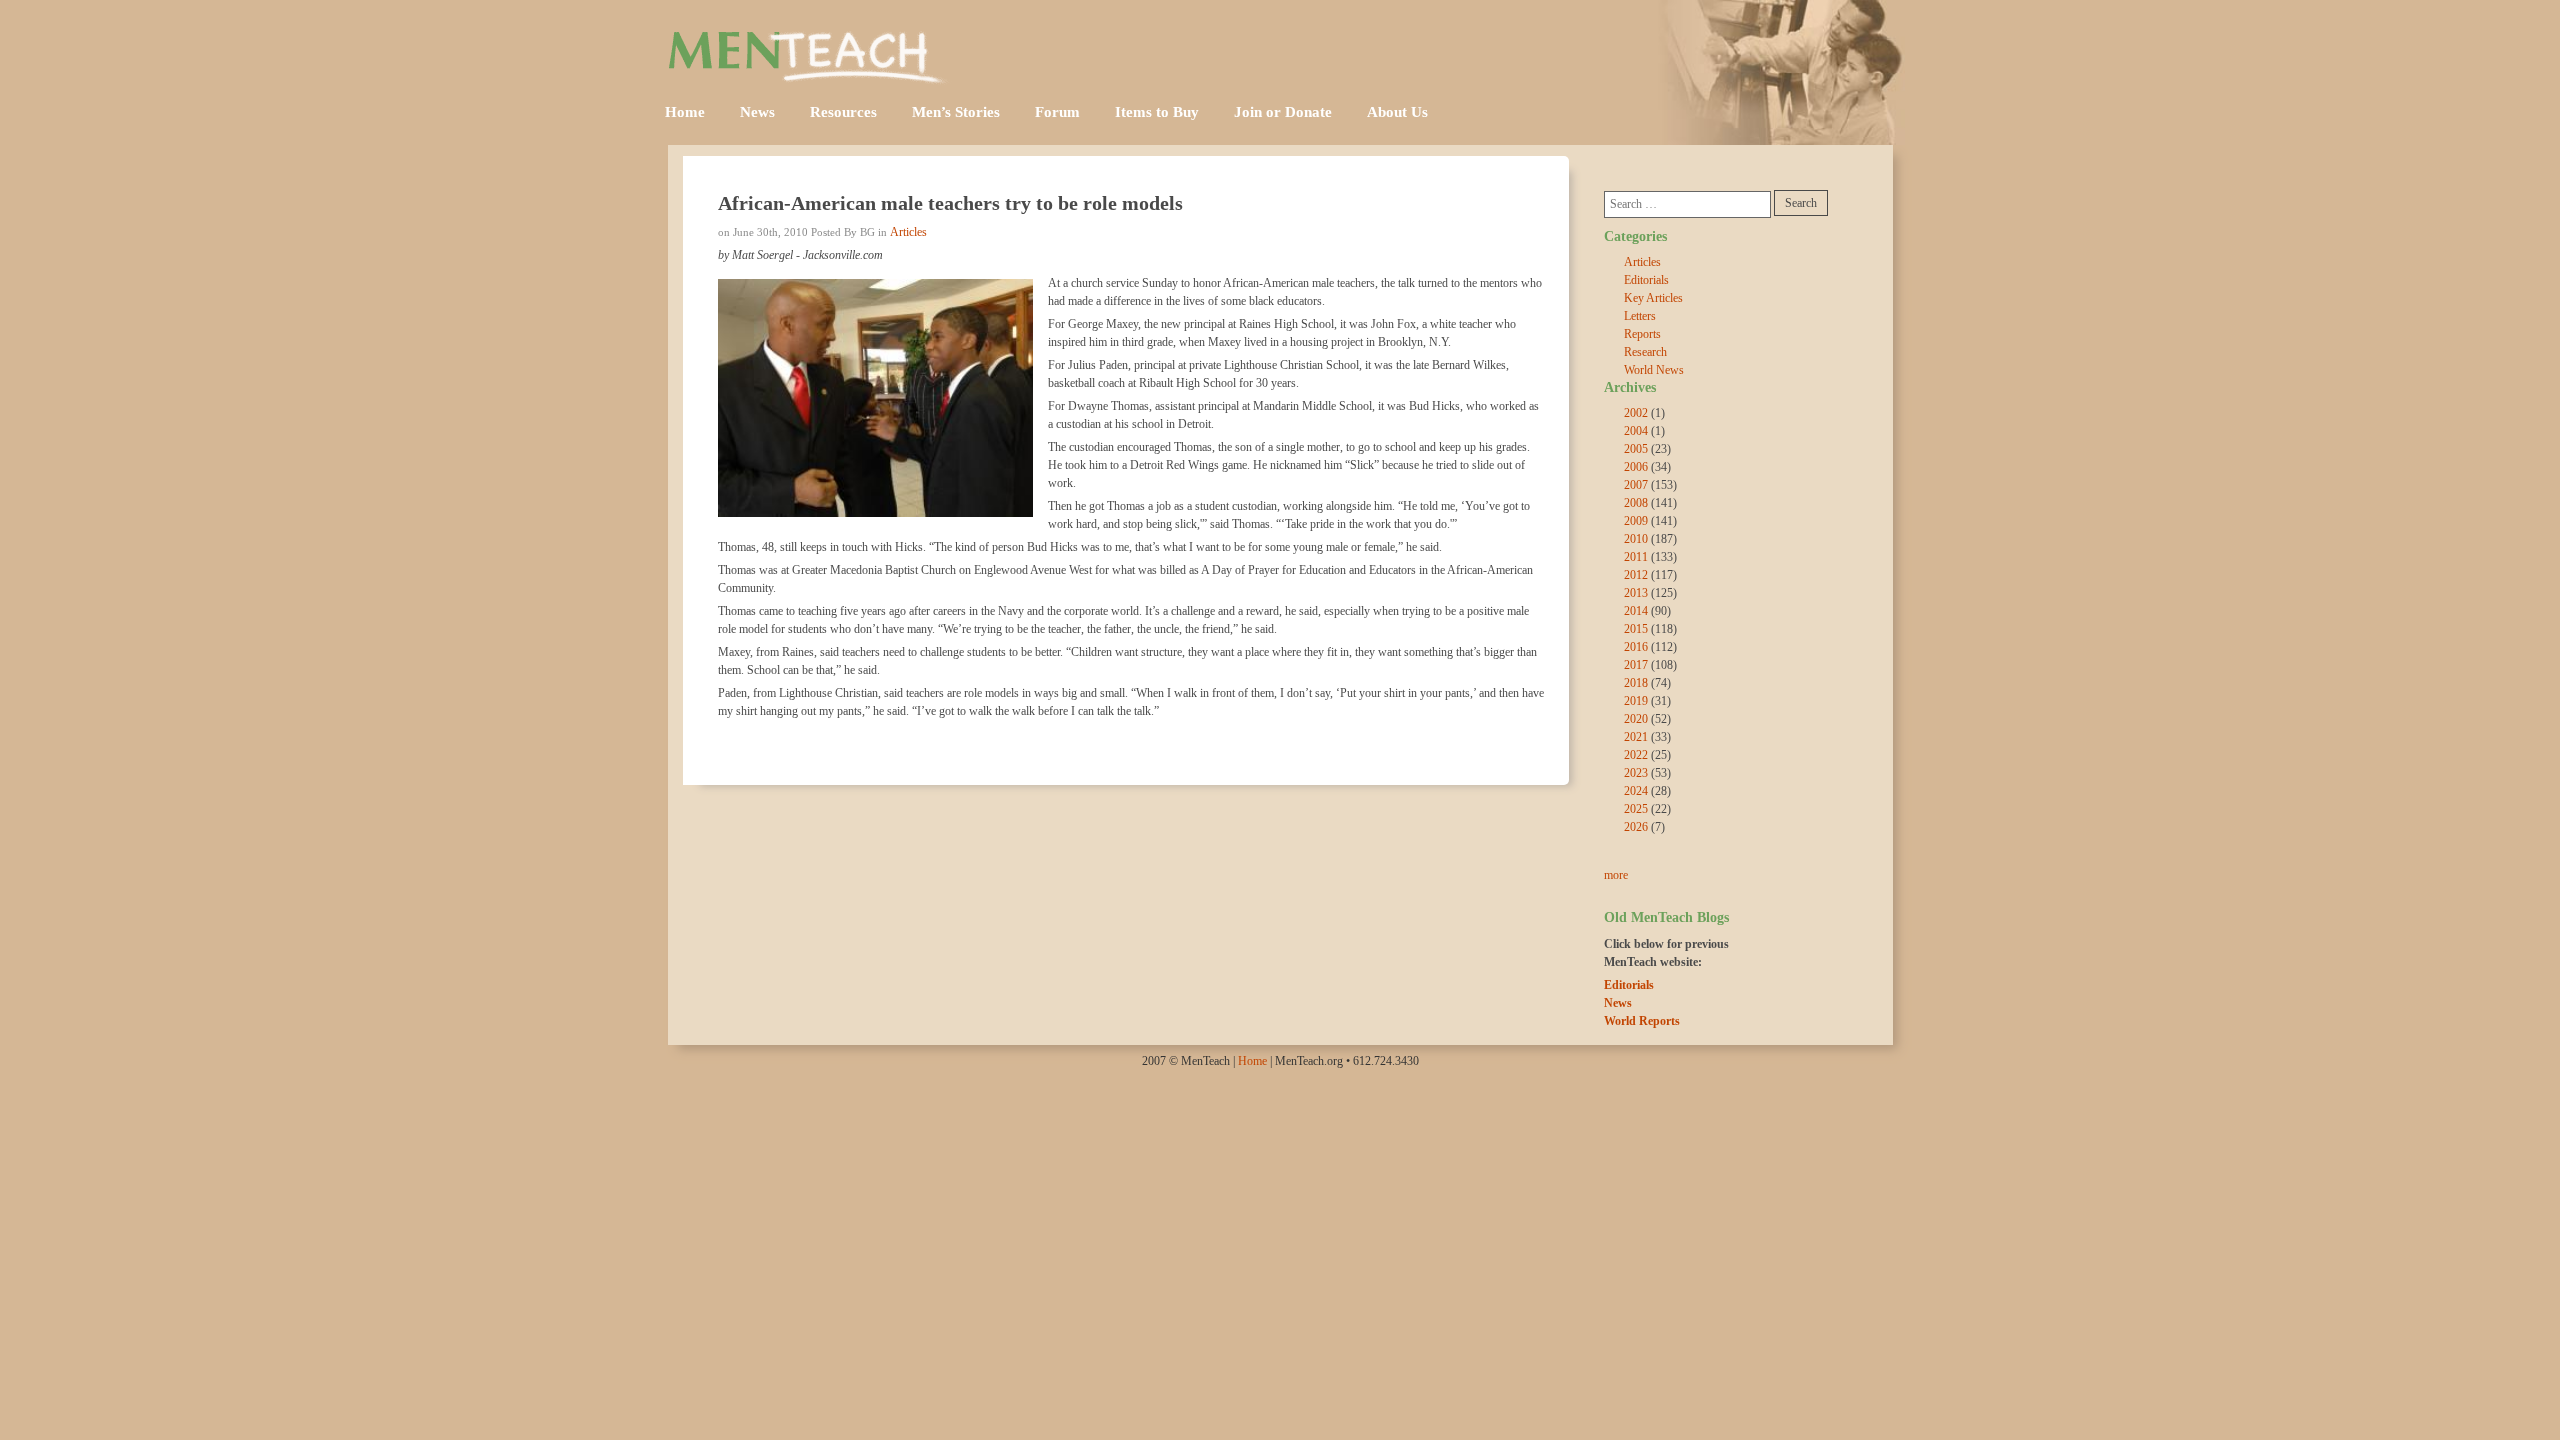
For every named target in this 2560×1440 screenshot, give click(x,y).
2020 (1636, 719)
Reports (1642, 334)
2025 (1636, 809)
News (757, 112)
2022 (1636, 755)
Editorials (1646, 280)
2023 (1636, 773)
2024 (1636, 791)
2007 (1636, 485)
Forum (1057, 112)
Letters (1640, 316)
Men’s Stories (956, 112)
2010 (1636, 539)
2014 (1636, 611)
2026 (1636, 827)
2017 (1636, 665)
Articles (908, 232)
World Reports (1642, 1021)
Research (1645, 352)
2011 (1636, 557)
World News (1654, 370)
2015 (1636, 629)
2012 (1636, 575)
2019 (1636, 701)
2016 (1636, 647)
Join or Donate (1283, 112)
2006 (1636, 467)
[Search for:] (1687, 204)
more (1616, 875)
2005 (1636, 449)
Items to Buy (1157, 112)
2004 (1636, 431)
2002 (1636, 413)
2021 (1636, 737)
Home (685, 112)
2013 (1636, 593)
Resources (843, 112)
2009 (1636, 521)
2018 (1636, 683)
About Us (1397, 112)
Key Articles (1653, 298)
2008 (1636, 503)
